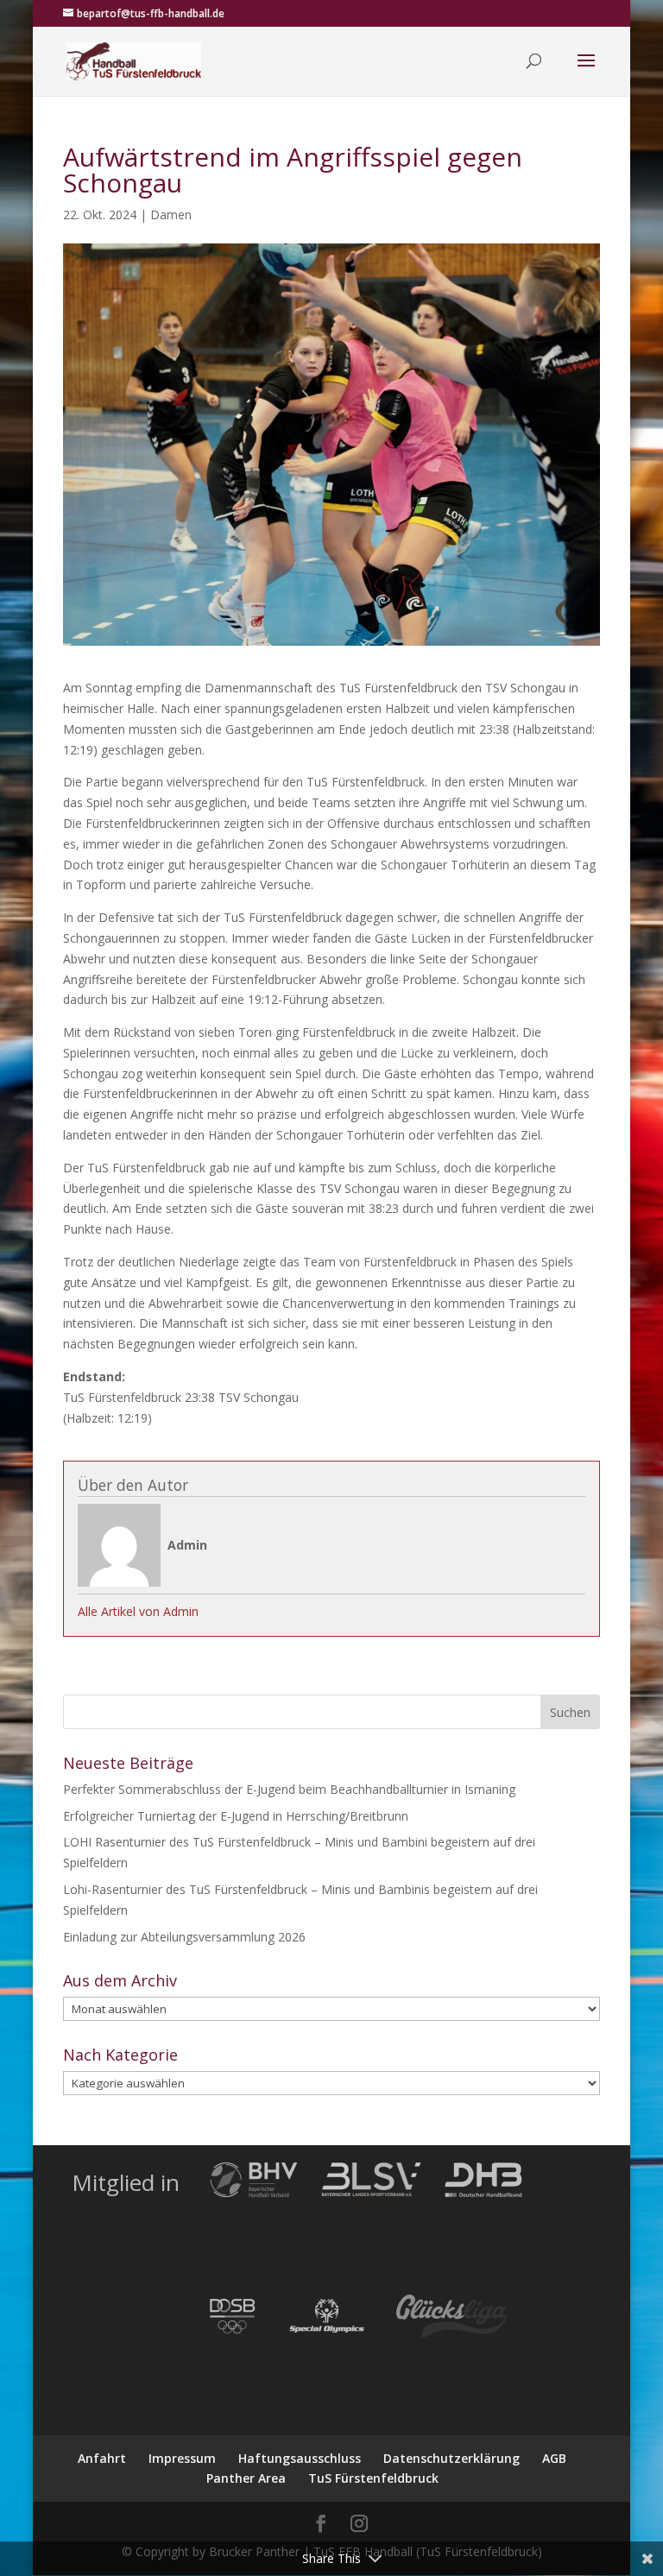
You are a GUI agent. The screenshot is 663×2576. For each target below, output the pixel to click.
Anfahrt (102, 2458)
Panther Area (246, 2478)
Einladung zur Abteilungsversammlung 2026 (184, 1937)
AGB (554, 2458)
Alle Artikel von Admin (138, 1611)
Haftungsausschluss (300, 2458)
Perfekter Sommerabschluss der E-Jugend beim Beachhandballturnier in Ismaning (289, 1789)
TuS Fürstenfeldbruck (373, 2478)
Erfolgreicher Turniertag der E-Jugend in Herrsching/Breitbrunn (236, 1816)
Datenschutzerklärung (451, 2458)
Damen (171, 215)
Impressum (182, 2458)
